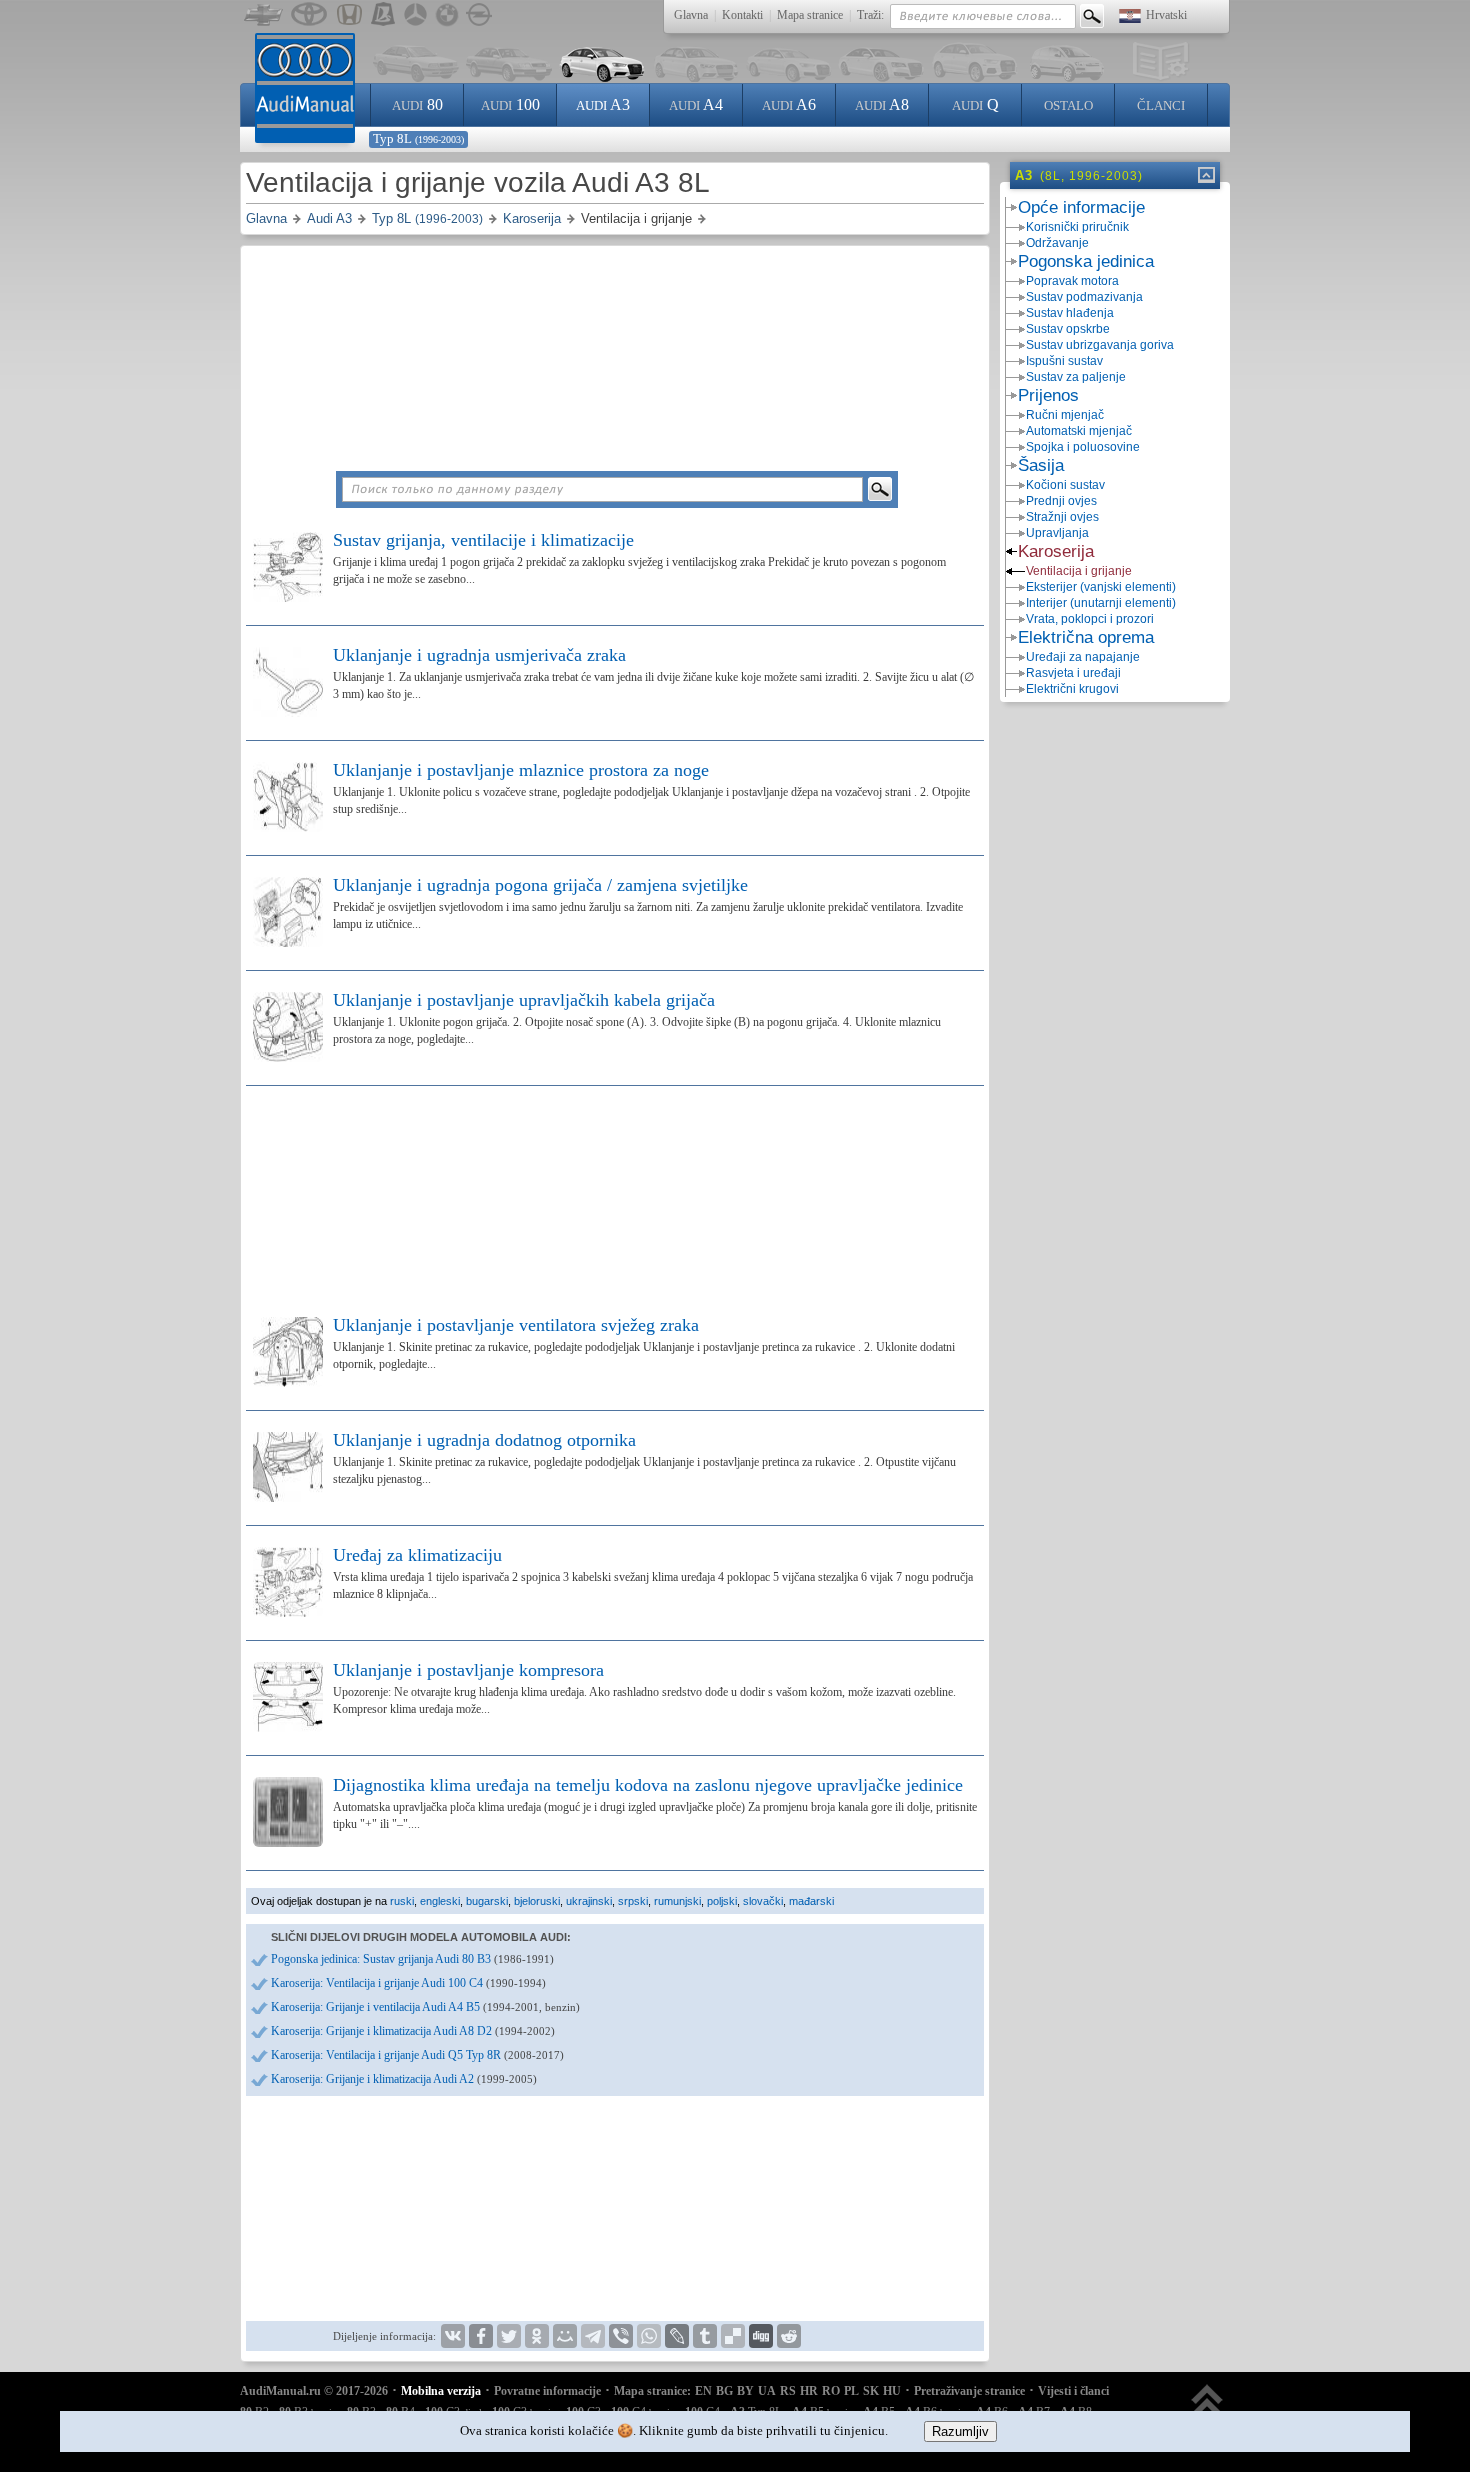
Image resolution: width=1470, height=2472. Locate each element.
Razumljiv (960, 2431)
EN (703, 2391)
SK (871, 2391)
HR (809, 2391)
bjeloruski (537, 1901)
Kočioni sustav (1065, 485)
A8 (882, 104)
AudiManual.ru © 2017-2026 (314, 2391)
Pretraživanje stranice (969, 2391)
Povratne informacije (547, 2391)
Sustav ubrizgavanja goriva (1100, 345)
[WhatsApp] (649, 2336)
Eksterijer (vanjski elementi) (1101, 587)
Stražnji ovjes (1062, 517)
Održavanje (1057, 243)
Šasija (1041, 465)
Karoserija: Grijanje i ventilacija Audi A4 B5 (425, 2007)
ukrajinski (589, 1901)
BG (724, 2391)
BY (745, 2391)
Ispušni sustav (1064, 361)
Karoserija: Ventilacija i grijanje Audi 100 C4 (408, 1983)
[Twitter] (509, 2336)
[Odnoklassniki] (537, 2336)
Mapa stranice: (652, 2391)
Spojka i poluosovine (1083, 447)
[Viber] (621, 2336)
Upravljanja (1057, 533)
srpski (633, 1901)
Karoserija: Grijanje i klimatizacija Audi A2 (404, 2079)
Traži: (870, 15)
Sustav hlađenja (1070, 313)
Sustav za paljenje (1076, 377)
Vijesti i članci (1073, 2391)
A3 (603, 104)
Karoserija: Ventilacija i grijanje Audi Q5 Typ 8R (417, 2055)
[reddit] (789, 2336)
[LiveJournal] (677, 2336)
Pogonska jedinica (1086, 261)
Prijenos (1048, 395)
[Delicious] (733, 2336)
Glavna (691, 15)
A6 (789, 104)
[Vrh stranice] (1207, 2409)
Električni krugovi (1072, 689)
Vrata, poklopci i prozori (1090, 619)
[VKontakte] (453, 2336)
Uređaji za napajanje (1083, 657)
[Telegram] (593, 2336)
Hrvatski (1166, 15)
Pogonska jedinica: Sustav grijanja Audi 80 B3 (412, 1959)
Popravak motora (1072, 281)
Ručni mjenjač (1065, 415)
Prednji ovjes (1061, 501)
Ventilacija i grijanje (1079, 571)
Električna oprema (1086, 637)
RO (831, 2391)
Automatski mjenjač (1079, 431)
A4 (696, 104)
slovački (763, 1901)
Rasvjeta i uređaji (1073, 673)
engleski (440, 1901)
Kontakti (742, 15)
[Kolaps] (1205, 175)
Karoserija (1056, 551)
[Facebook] (481, 2336)
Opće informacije (1081, 207)
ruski (402, 1901)
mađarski (811, 1901)
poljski (722, 1901)
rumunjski (677, 1901)
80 (417, 104)
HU (892, 2391)
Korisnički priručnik (1077, 227)
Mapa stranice (810, 15)
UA (767, 2391)
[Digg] (761, 2336)
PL (851, 2391)
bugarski (487, 1901)
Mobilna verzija (441, 2391)
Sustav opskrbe (1068, 329)
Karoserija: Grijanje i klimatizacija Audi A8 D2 (413, 2031)
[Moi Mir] (565, 2336)
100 (510, 104)
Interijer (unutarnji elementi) (1101, 603)
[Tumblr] (705, 2336)
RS (788, 2391)
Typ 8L (418, 138)
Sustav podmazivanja (1084, 297)
